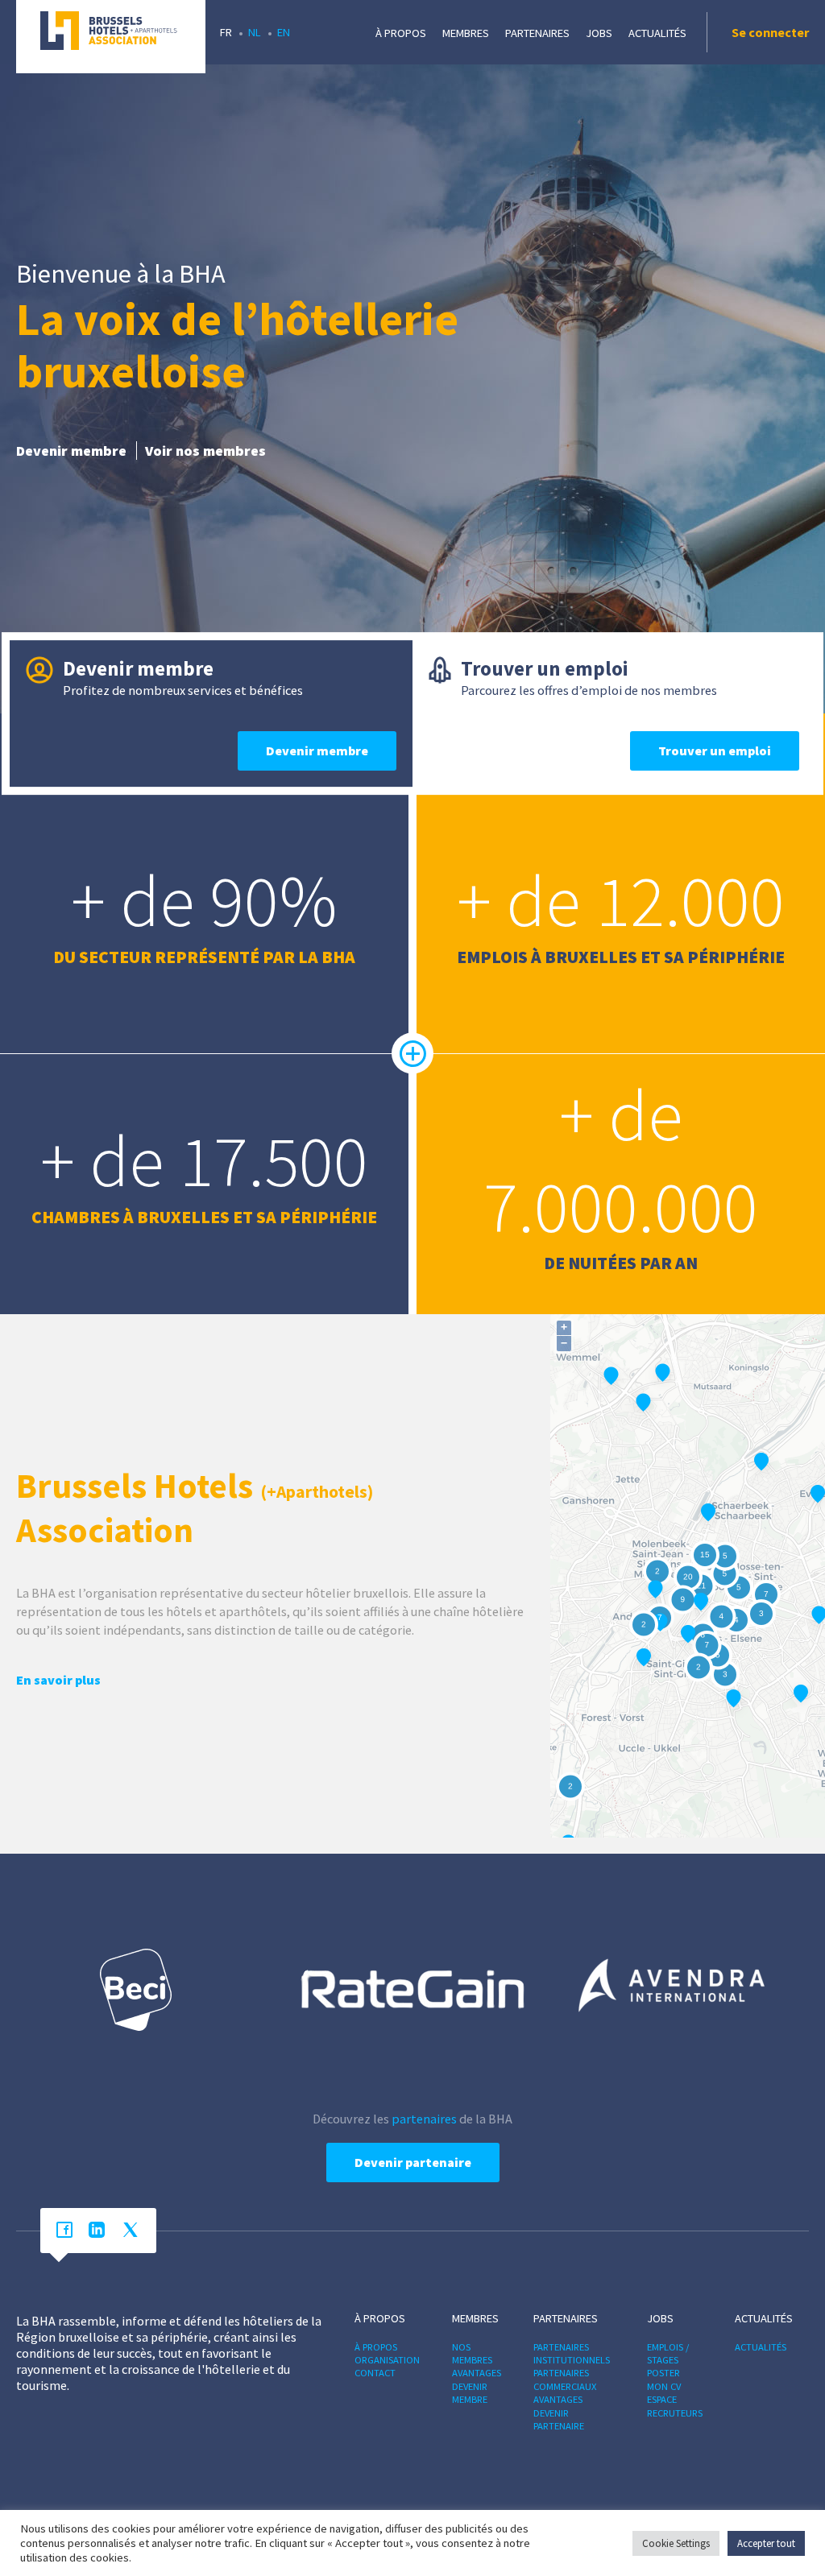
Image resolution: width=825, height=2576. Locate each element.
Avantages (477, 2373)
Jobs (599, 33)
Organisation (387, 2360)
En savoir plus (58, 1680)
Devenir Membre (470, 2393)
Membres (466, 33)
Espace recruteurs (675, 2406)
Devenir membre (71, 451)
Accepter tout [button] (766, 2543)
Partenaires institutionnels (572, 2353)
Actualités (657, 33)
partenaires (424, 2119)
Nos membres (472, 2353)
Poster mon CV (664, 2379)
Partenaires (537, 33)
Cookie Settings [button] (676, 2543)
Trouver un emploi (715, 750)
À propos (401, 33)
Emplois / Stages (668, 2353)
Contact (375, 2373)
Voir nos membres (205, 451)
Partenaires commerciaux (565, 2379)
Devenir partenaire (413, 2162)
